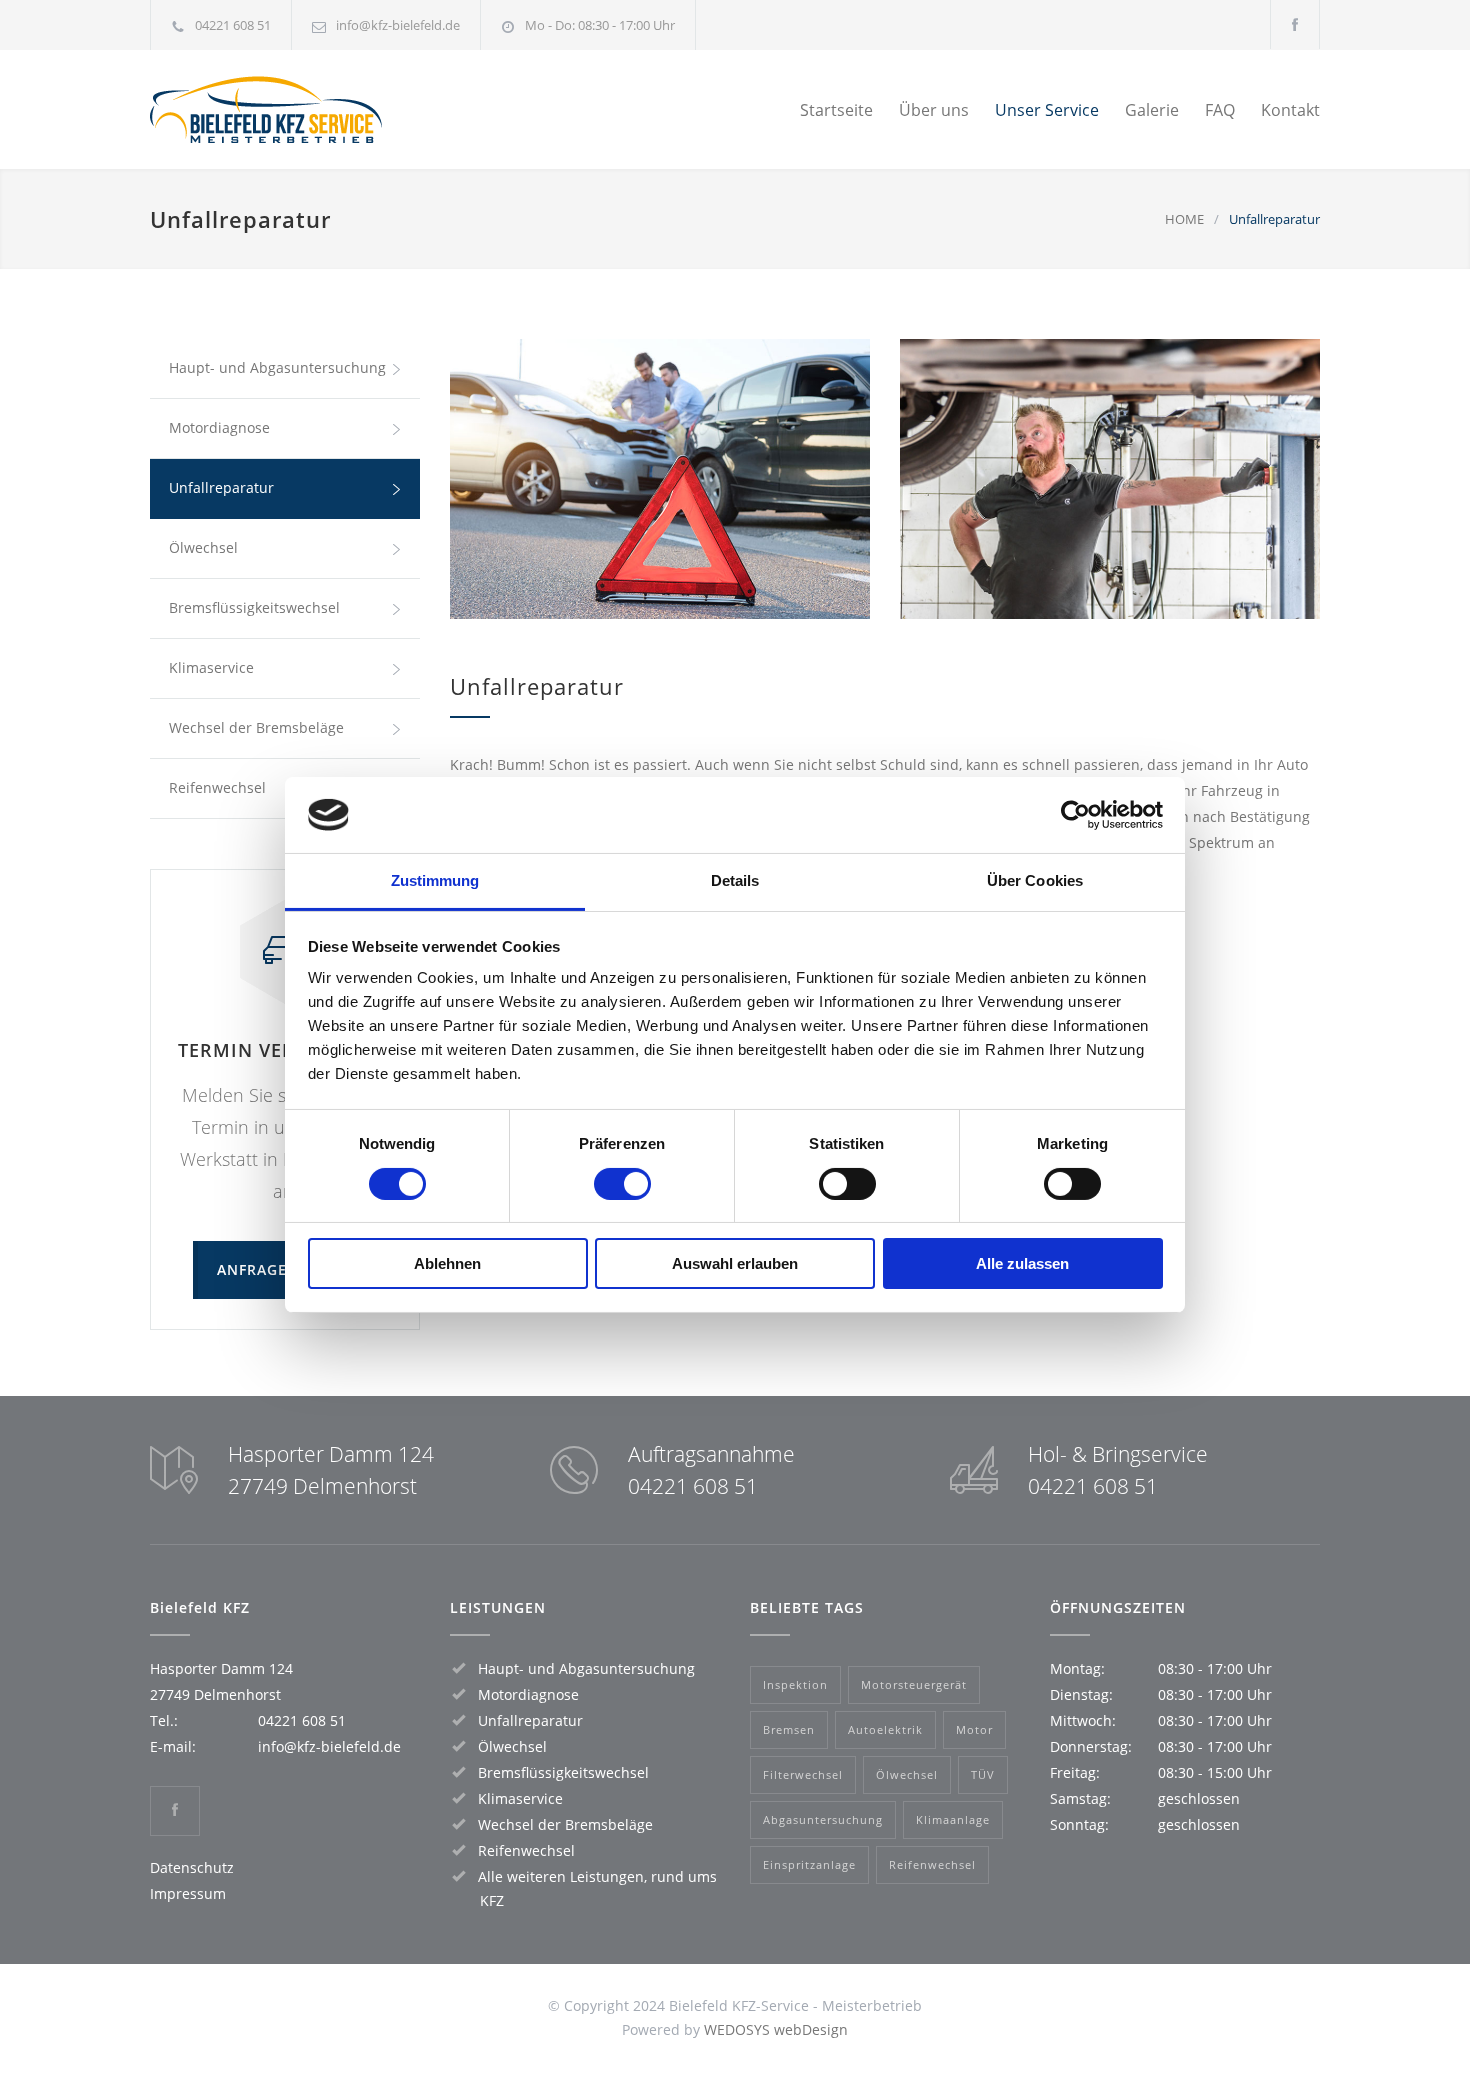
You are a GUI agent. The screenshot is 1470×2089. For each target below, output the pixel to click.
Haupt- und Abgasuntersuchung (277, 367)
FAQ (1220, 110)
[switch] (622, 1184)
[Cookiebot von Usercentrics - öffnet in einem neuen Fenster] (1075, 815)
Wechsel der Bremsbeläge (256, 727)
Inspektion (795, 1684)
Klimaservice (211, 667)
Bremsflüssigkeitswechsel (254, 607)
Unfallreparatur (221, 487)
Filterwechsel (803, 1774)
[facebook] (1295, 24)
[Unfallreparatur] (660, 479)
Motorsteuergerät (914, 1684)
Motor (974, 1729)
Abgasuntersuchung (823, 1819)
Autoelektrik (885, 1729)
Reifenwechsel (526, 1850)
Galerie (1152, 110)
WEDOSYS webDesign (776, 2029)
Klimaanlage (953, 1819)
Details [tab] (735, 880)
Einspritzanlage (809, 1864)
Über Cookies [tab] (1035, 880)
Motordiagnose (219, 427)
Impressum (188, 1893)
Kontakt (1290, 110)
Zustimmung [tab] (435, 880)
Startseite (836, 110)
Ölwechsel (203, 547)
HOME (1184, 219)
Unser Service (1047, 110)
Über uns (934, 110)
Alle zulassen (1022, 1263)
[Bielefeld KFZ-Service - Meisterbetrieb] (335, 109)
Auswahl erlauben (735, 1263)
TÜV (983, 1774)
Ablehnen (447, 1263)
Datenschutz (192, 1867)
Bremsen (789, 1729)
